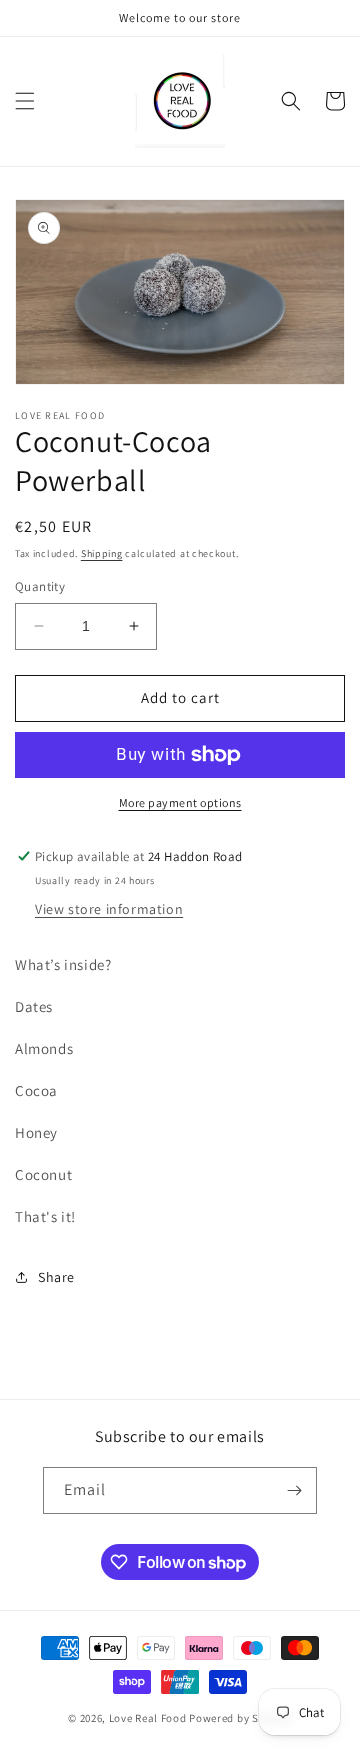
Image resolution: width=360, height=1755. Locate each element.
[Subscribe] (294, 1490)
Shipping (102, 553)
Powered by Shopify (240, 1718)
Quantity (40, 586)
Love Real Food (148, 1718)
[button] (25, 101)
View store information (109, 909)
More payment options (180, 802)
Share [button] (56, 1277)
